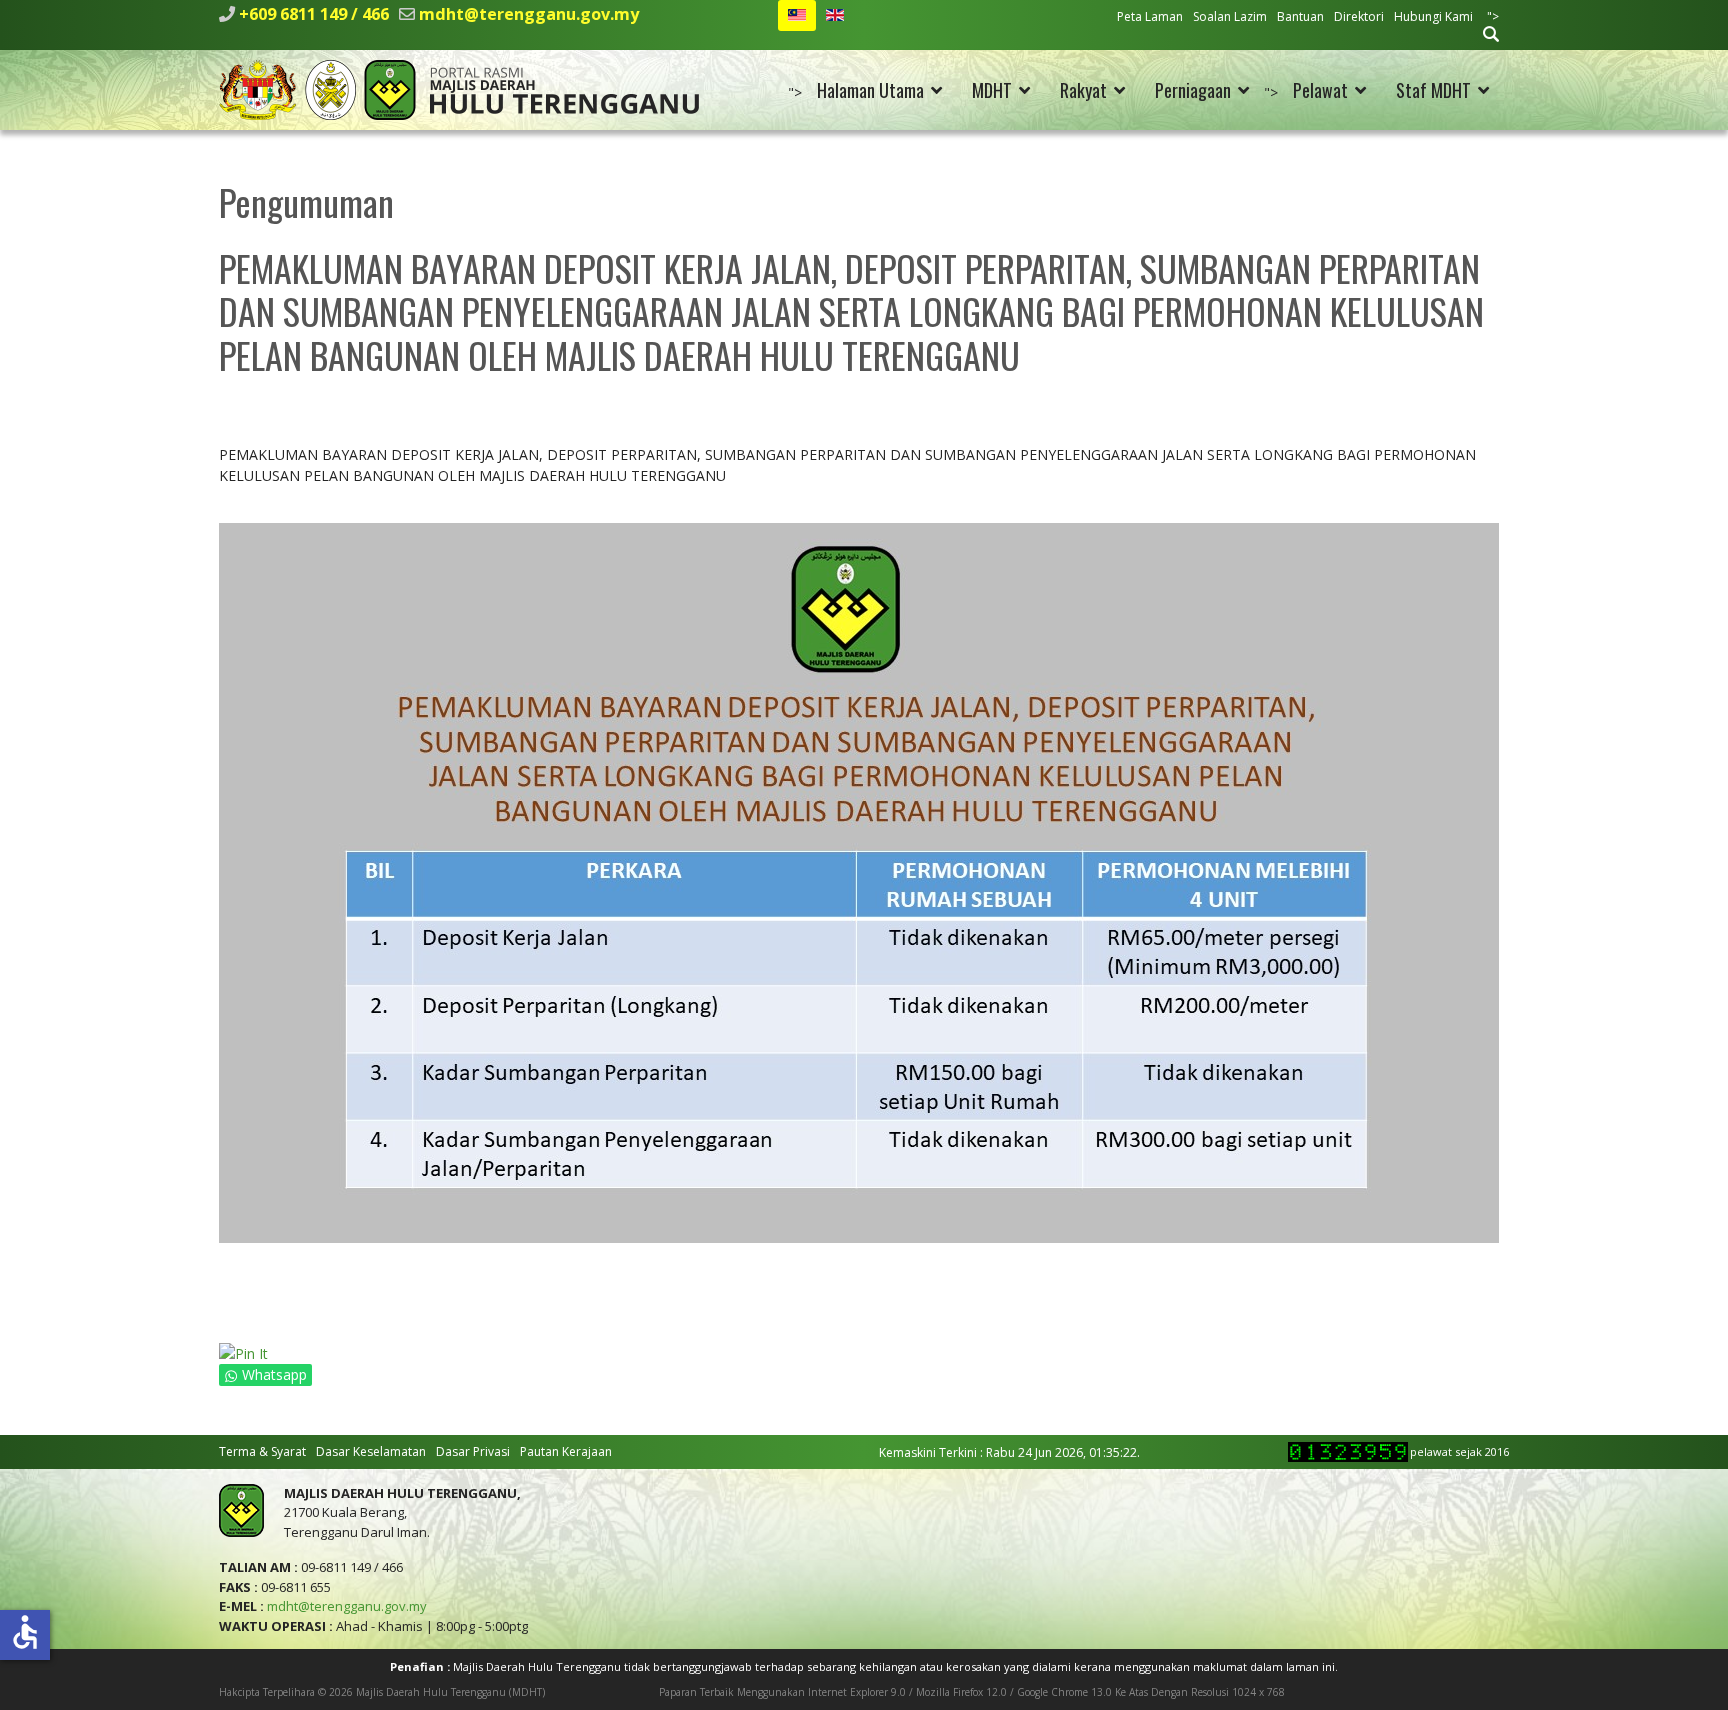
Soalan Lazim (1230, 16)
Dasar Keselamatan (371, 1451)
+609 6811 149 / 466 (314, 14)
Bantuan (1300, 16)
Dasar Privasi (473, 1451)
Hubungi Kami (1433, 16)
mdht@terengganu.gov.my (529, 14)
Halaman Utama (870, 90)
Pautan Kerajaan (566, 1451)
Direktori (1359, 16)
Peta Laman (1150, 16)
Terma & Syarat (262, 1451)
